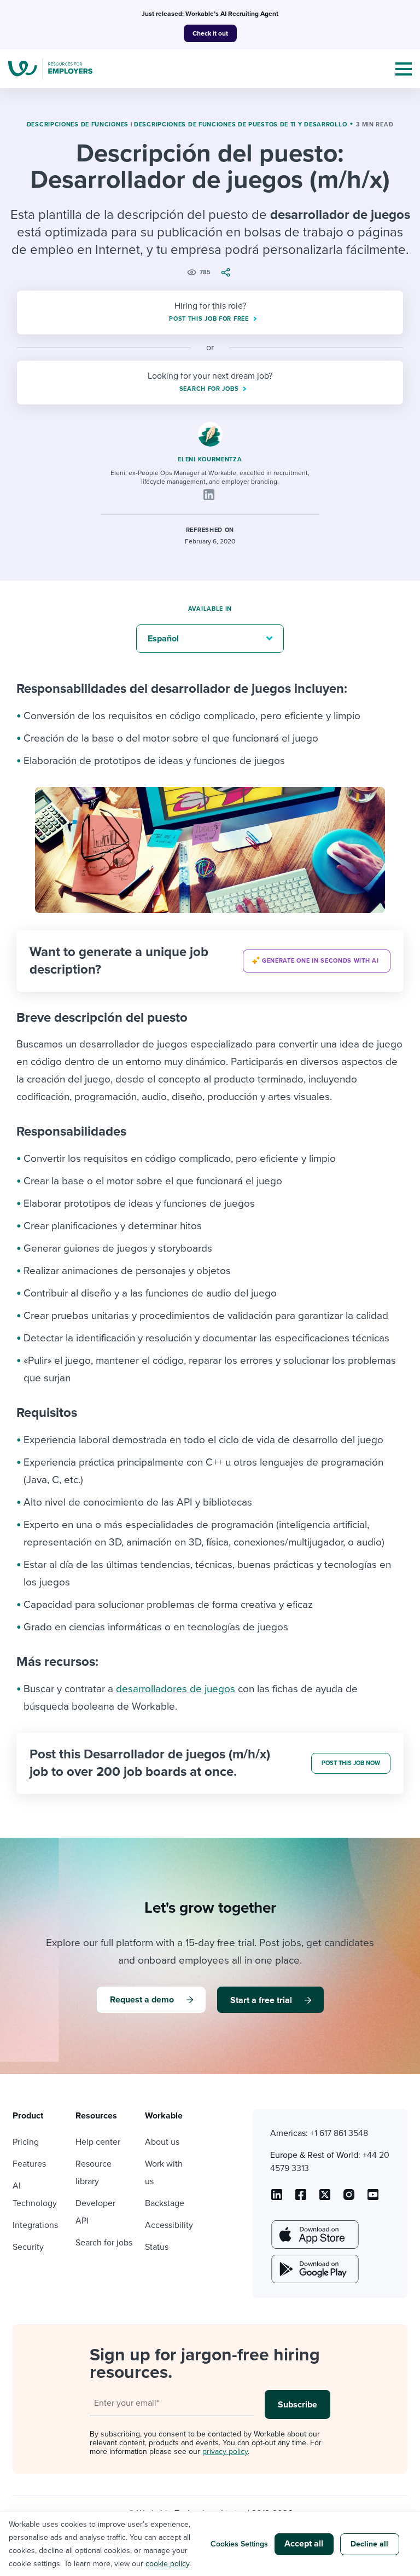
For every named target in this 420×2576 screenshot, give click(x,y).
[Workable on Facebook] (301, 2198)
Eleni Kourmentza (210, 459)
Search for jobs (104, 2243)
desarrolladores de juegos (176, 1689)
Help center (98, 2142)
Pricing (26, 2142)
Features (29, 2164)
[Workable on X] (349, 2198)
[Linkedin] (209, 495)
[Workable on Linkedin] (277, 2198)
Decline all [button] (369, 2544)
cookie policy (167, 2564)
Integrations (35, 2225)
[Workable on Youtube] (325, 2198)
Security (28, 2247)
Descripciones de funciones (78, 125)
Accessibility (169, 2225)
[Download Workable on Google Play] (314, 2269)
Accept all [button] (304, 2544)
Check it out (210, 33)
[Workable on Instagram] (373, 2198)
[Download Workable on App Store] (314, 2235)
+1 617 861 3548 (339, 2133)
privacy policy (225, 2451)
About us (162, 2142)
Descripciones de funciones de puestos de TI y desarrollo (240, 125)
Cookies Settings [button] (239, 2544)
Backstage (165, 2203)
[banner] (210, 961)
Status (157, 2247)
